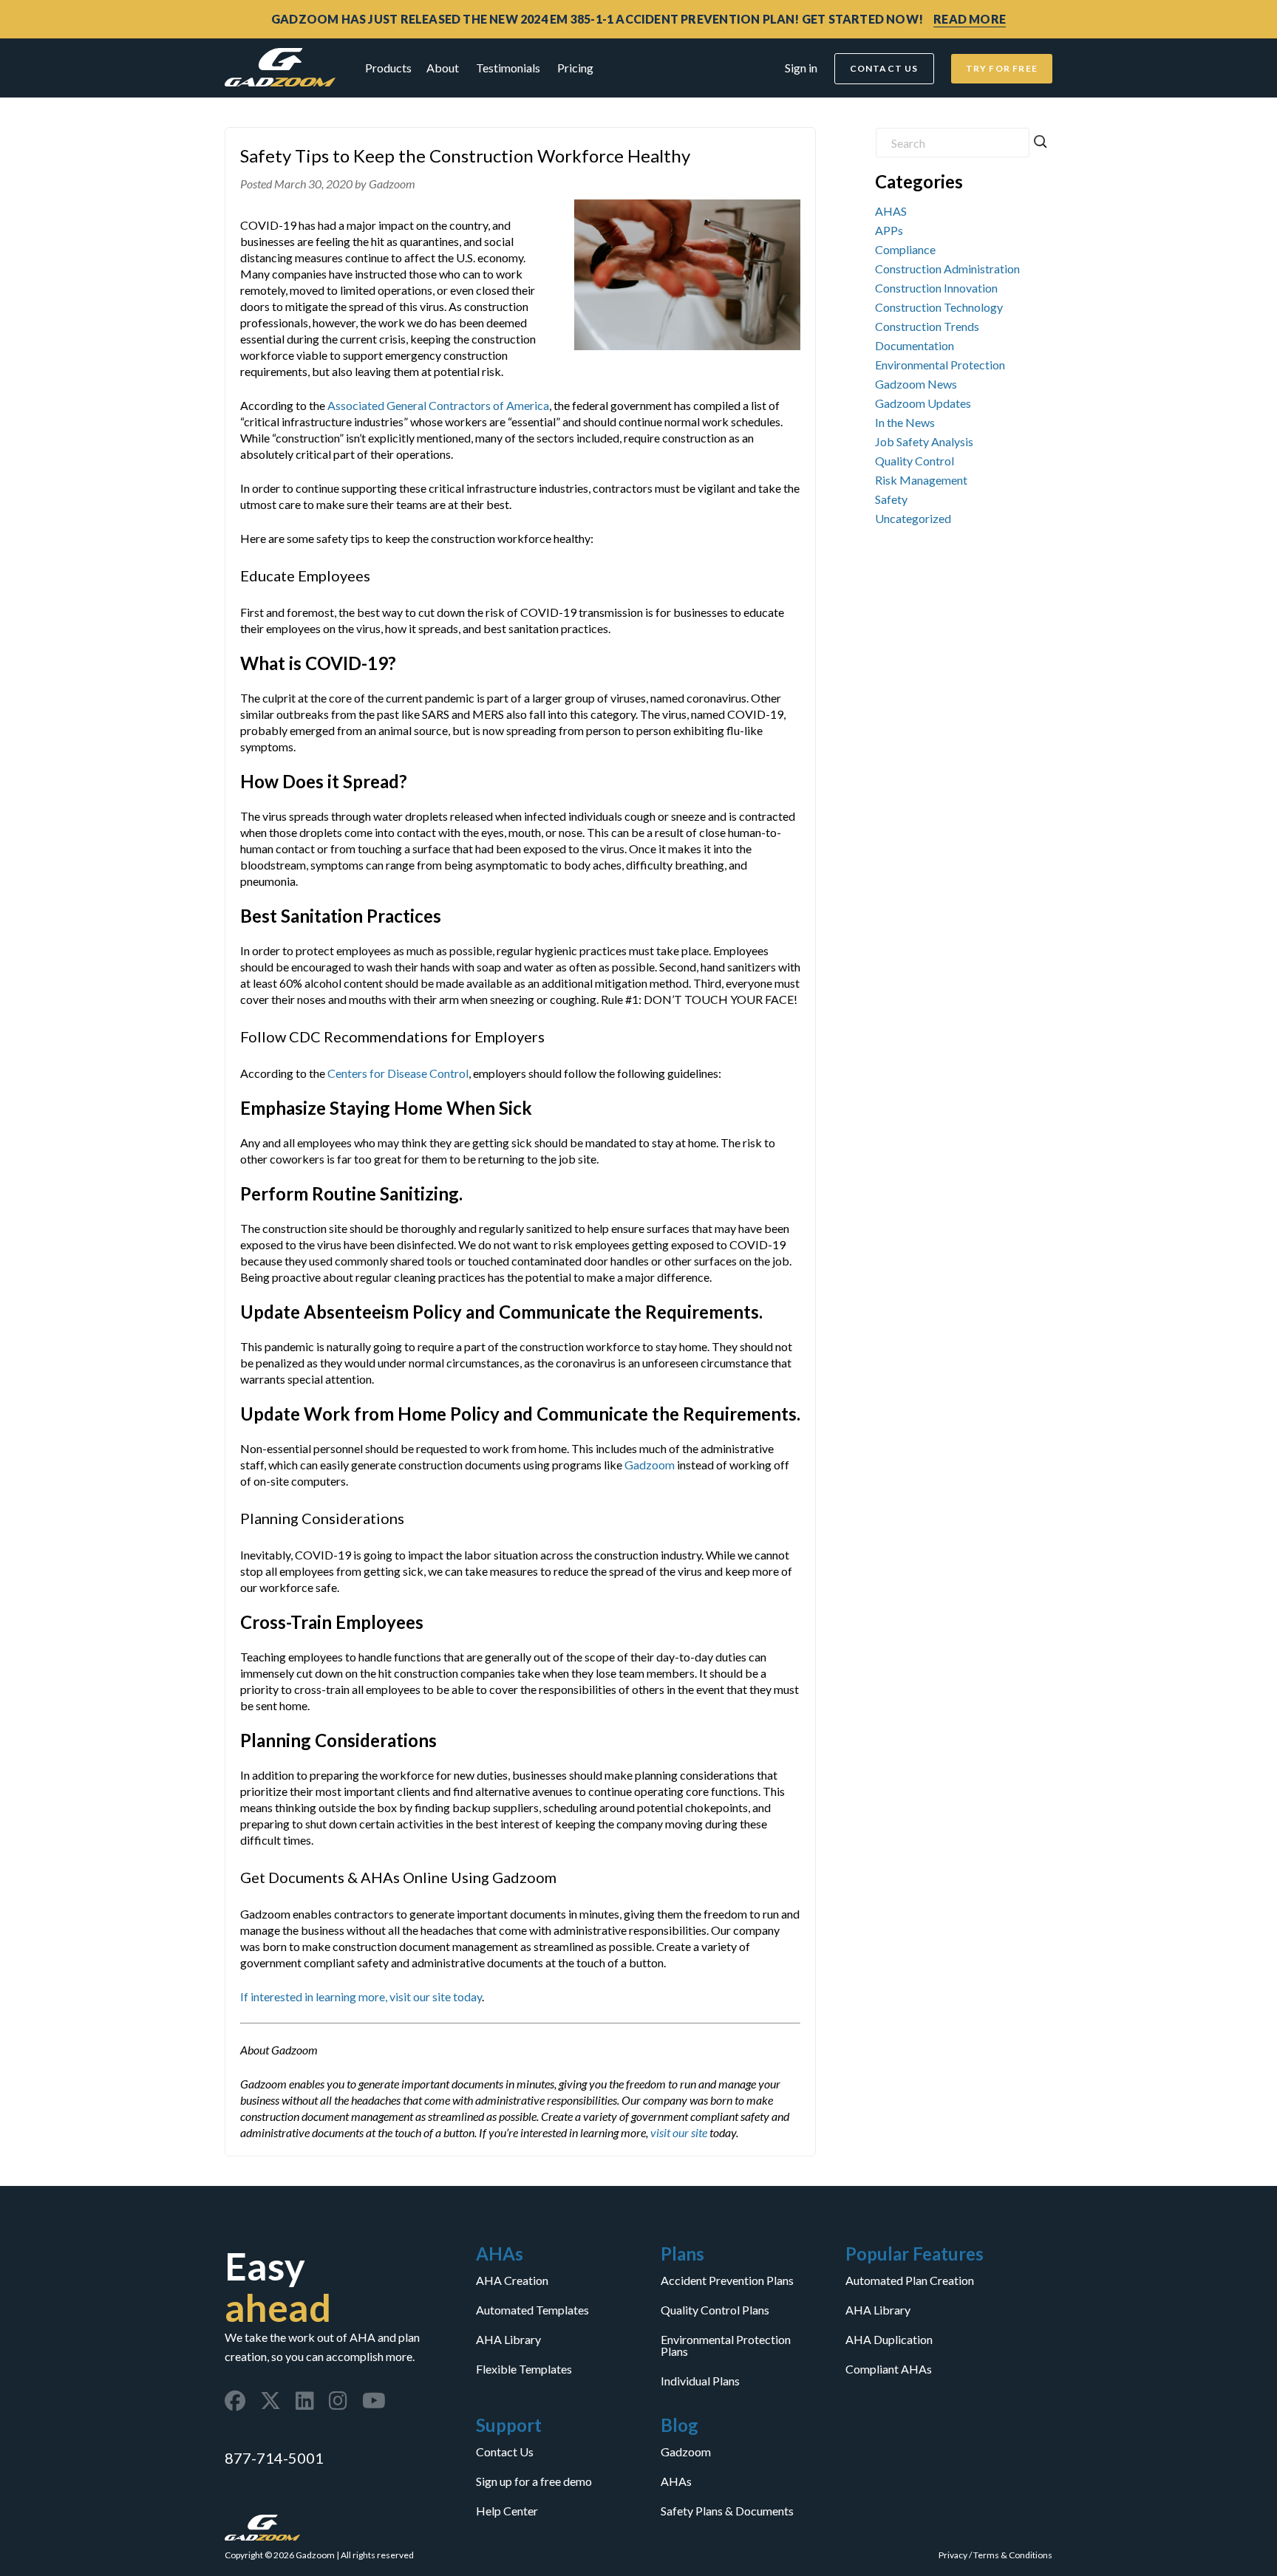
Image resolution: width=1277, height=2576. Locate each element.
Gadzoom (650, 1465)
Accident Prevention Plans (727, 2281)
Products (388, 68)
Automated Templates (532, 2310)
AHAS (891, 211)
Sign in (801, 68)
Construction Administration (947, 269)
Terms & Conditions (1013, 2555)
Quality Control (915, 461)
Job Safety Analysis (924, 441)
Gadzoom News (916, 384)
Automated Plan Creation (910, 2281)
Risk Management (921, 480)
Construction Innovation (936, 288)
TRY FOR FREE (1002, 68)
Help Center (507, 2511)
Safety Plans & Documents (727, 2511)
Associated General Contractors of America (438, 405)
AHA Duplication (889, 2340)
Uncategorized (913, 518)
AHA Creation (512, 2281)
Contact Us (505, 2452)
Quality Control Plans (715, 2310)
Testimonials (508, 68)
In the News (905, 422)
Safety (891, 499)
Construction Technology (939, 307)
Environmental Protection (940, 365)
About (443, 68)
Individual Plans (700, 2381)
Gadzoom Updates (923, 403)
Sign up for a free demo (534, 2481)
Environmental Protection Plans (726, 2346)
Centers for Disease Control (398, 1073)
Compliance (905, 249)
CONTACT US (884, 68)
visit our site (679, 2132)
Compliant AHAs (889, 2369)
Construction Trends (927, 326)
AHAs (676, 2481)
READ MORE (970, 19)
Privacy (953, 2555)
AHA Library (508, 2340)
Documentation (915, 345)
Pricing (575, 68)
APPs (889, 230)
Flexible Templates (524, 2369)
